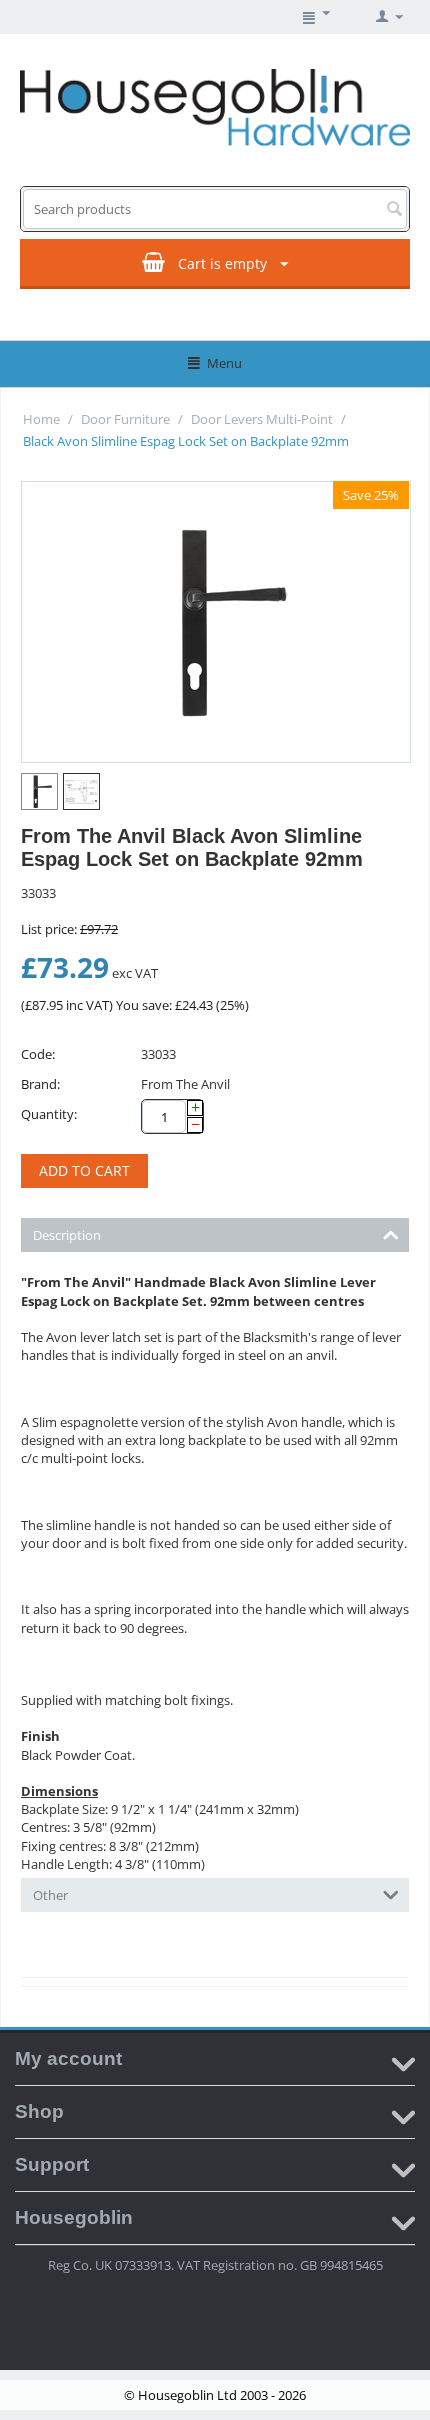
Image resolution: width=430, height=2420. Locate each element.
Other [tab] (50, 1895)
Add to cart (84, 1170)
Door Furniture (125, 419)
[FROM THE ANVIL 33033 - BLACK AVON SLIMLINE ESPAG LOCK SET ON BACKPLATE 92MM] (216, 622)
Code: (38, 1054)
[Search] (394, 210)
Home (41, 419)
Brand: (40, 1084)
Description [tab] (67, 1235)
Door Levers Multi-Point (262, 419)
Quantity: (49, 1114)
